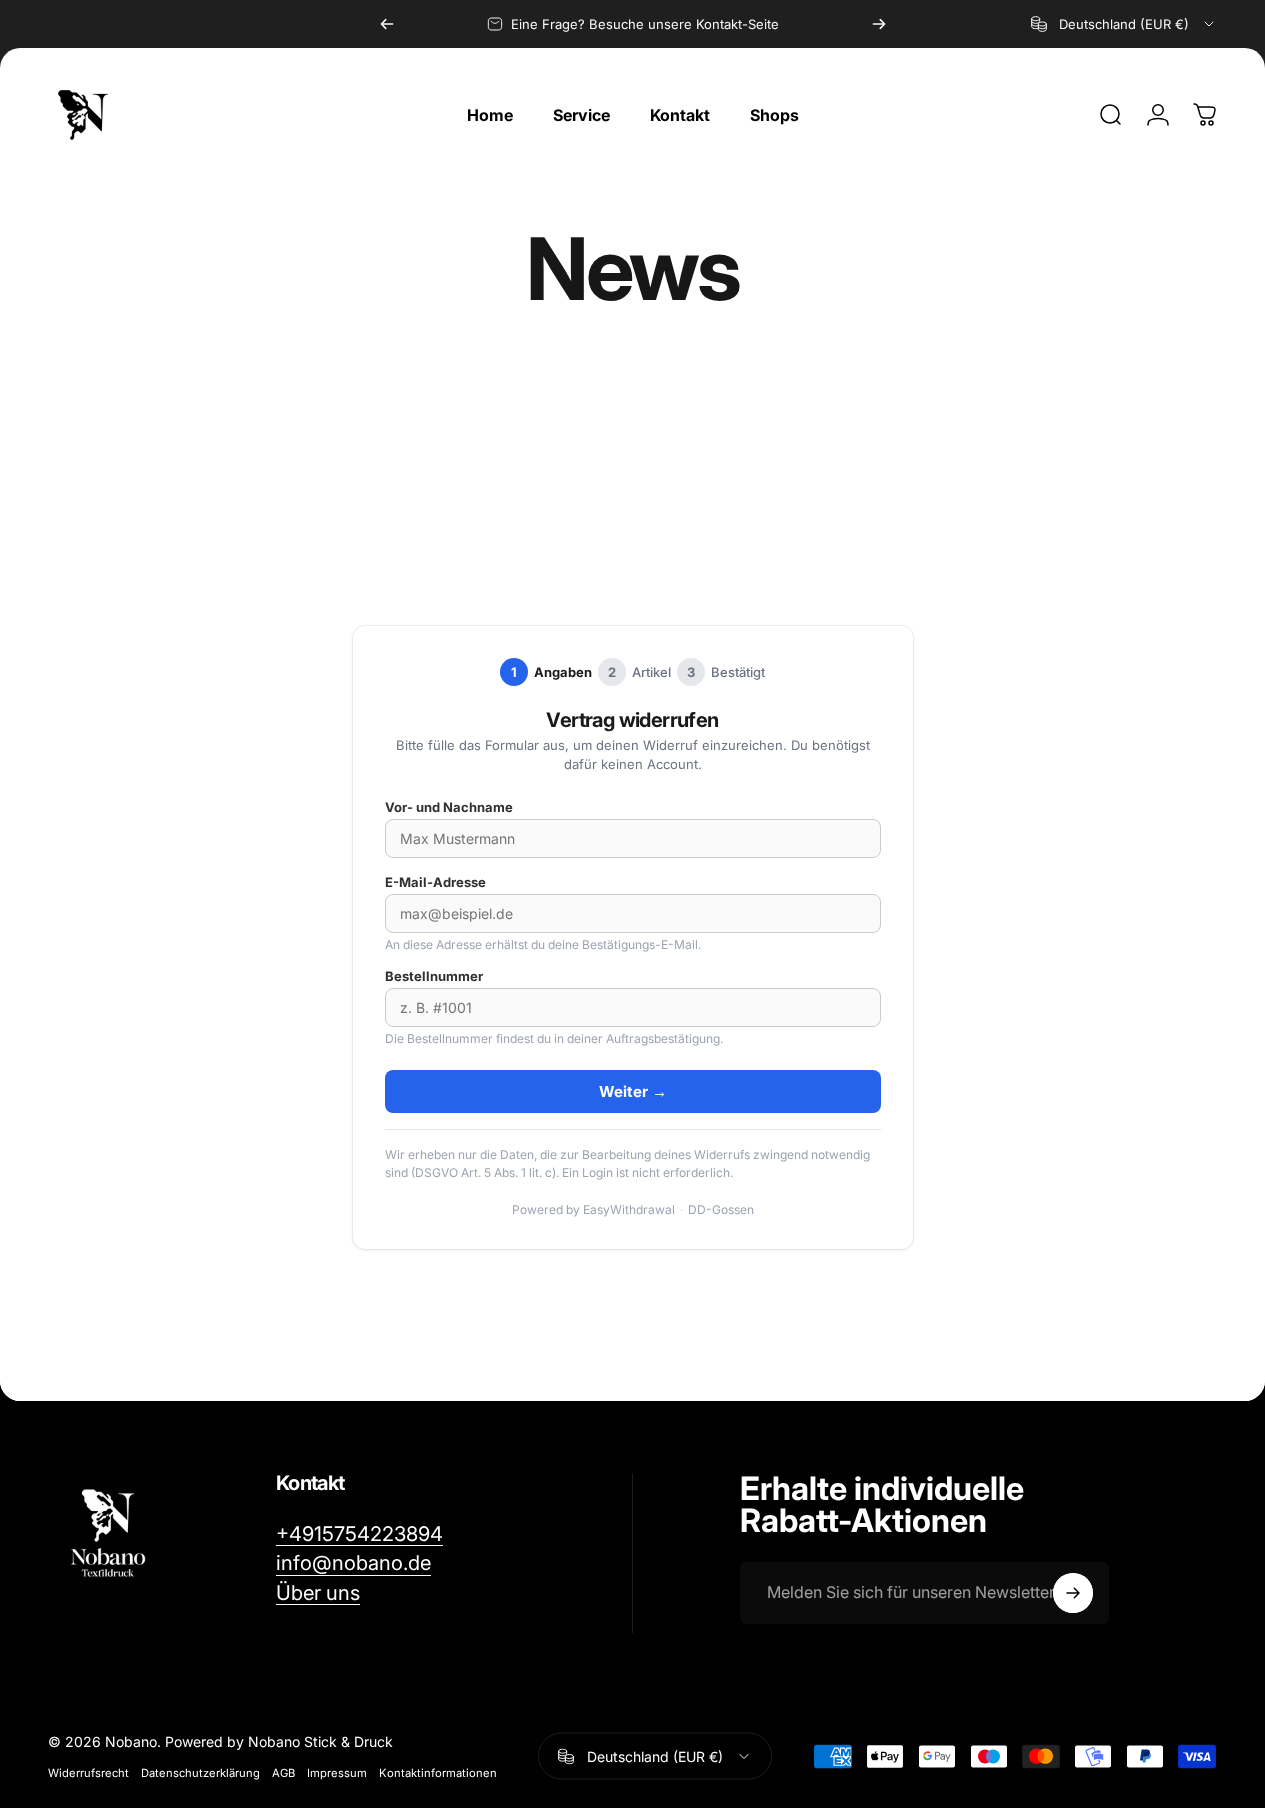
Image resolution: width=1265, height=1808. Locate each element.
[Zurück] (387, 24)
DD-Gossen (721, 1209)
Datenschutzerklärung (200, 1773)
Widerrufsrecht (88, 1773)
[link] (318, 1592)
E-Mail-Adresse (435, 882)
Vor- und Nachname (449, 807)
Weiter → (633, 1091)
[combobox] (1124, 24)
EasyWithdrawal (629, 1209)
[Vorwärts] (879, 24)
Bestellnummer (434, 976)
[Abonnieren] (1073, 1593)
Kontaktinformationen (438, 1773)
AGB (283, 1773)
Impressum (337, 1773)
